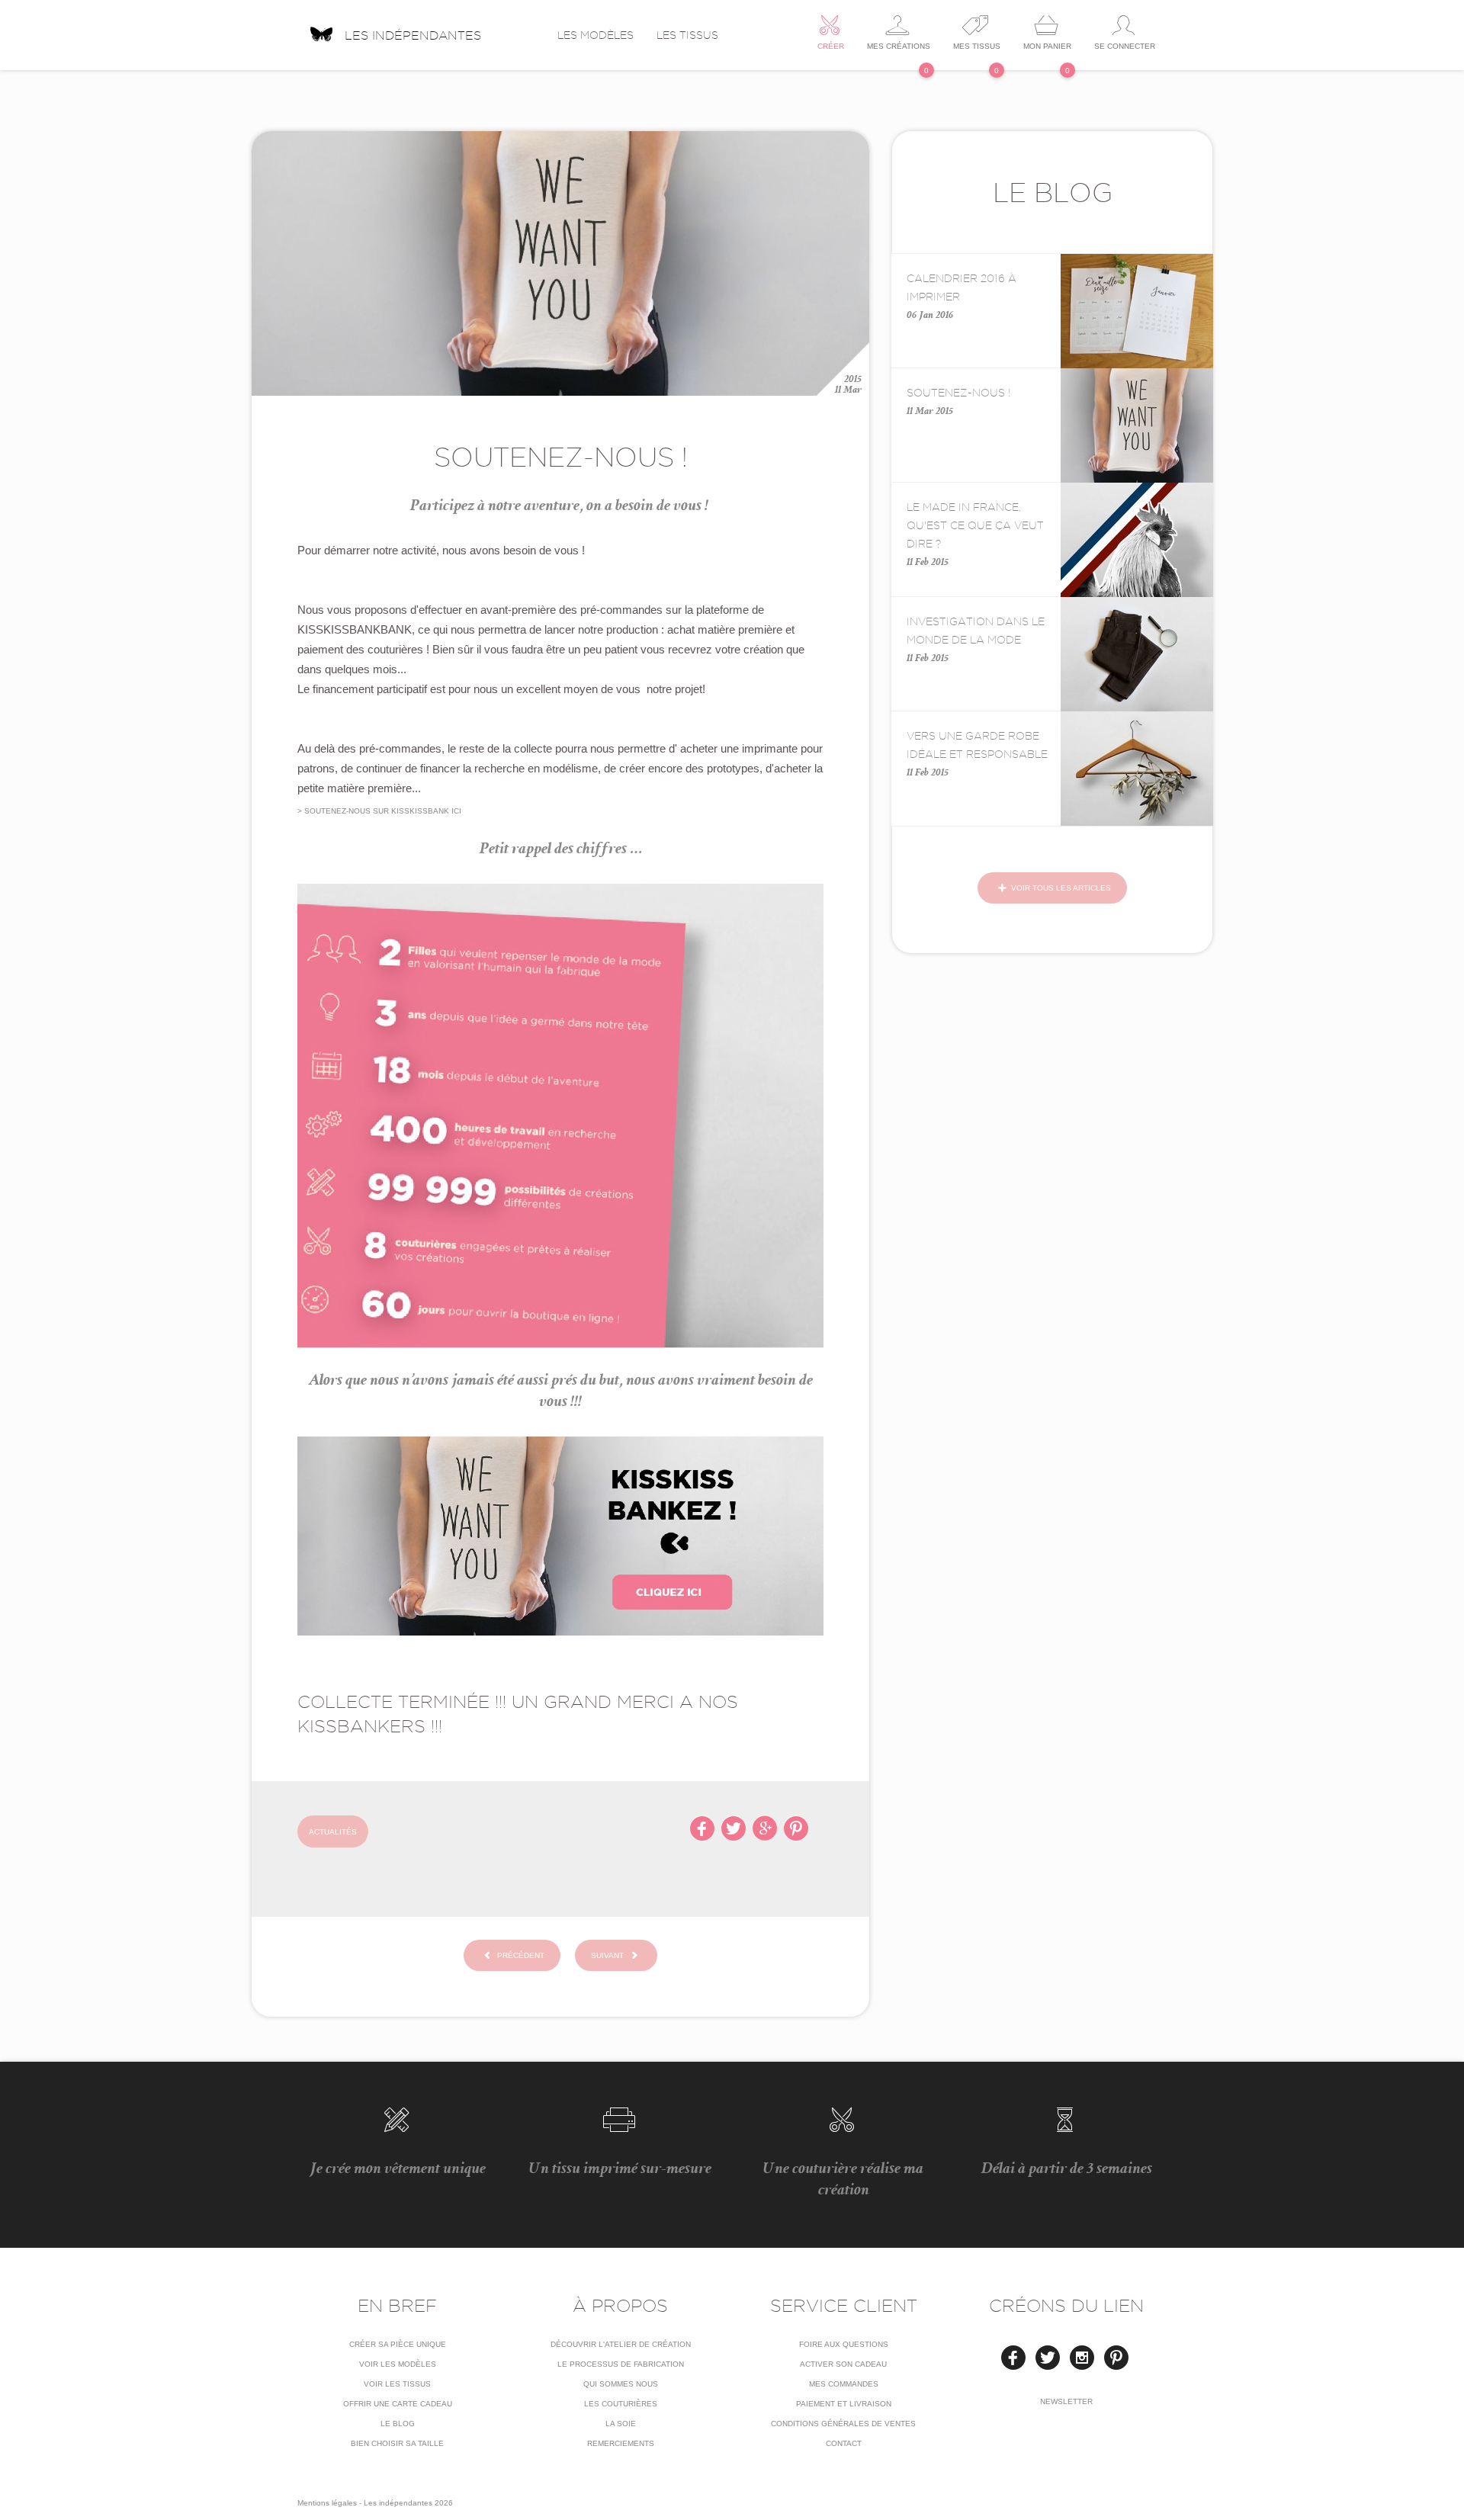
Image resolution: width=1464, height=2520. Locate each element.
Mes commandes (844, 2384)
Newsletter (1066, 2401)
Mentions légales (327, 2503)
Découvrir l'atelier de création (621, 2344)
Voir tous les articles (1060, 888)
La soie (621, 2424)
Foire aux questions (844, 2344)
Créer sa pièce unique (398, 2344)
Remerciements (621, 2443)
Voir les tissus (397, 2384)
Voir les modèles (398, 2364)
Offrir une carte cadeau (398, 2404)
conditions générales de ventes (843, 2424)
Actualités (333, 1832)
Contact (844, 2443)
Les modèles (596, 35)
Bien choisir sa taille (397, 2443)
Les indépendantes (413, 34)
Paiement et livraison (844, 2404)
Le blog (398, 2424)
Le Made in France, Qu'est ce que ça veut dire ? (975, 525)
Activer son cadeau (843, 2364)
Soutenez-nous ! (958, 393)
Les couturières (621, 2404)
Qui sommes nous (621, 2384)
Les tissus (687, 35)
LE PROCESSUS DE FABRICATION (621, 2364)
